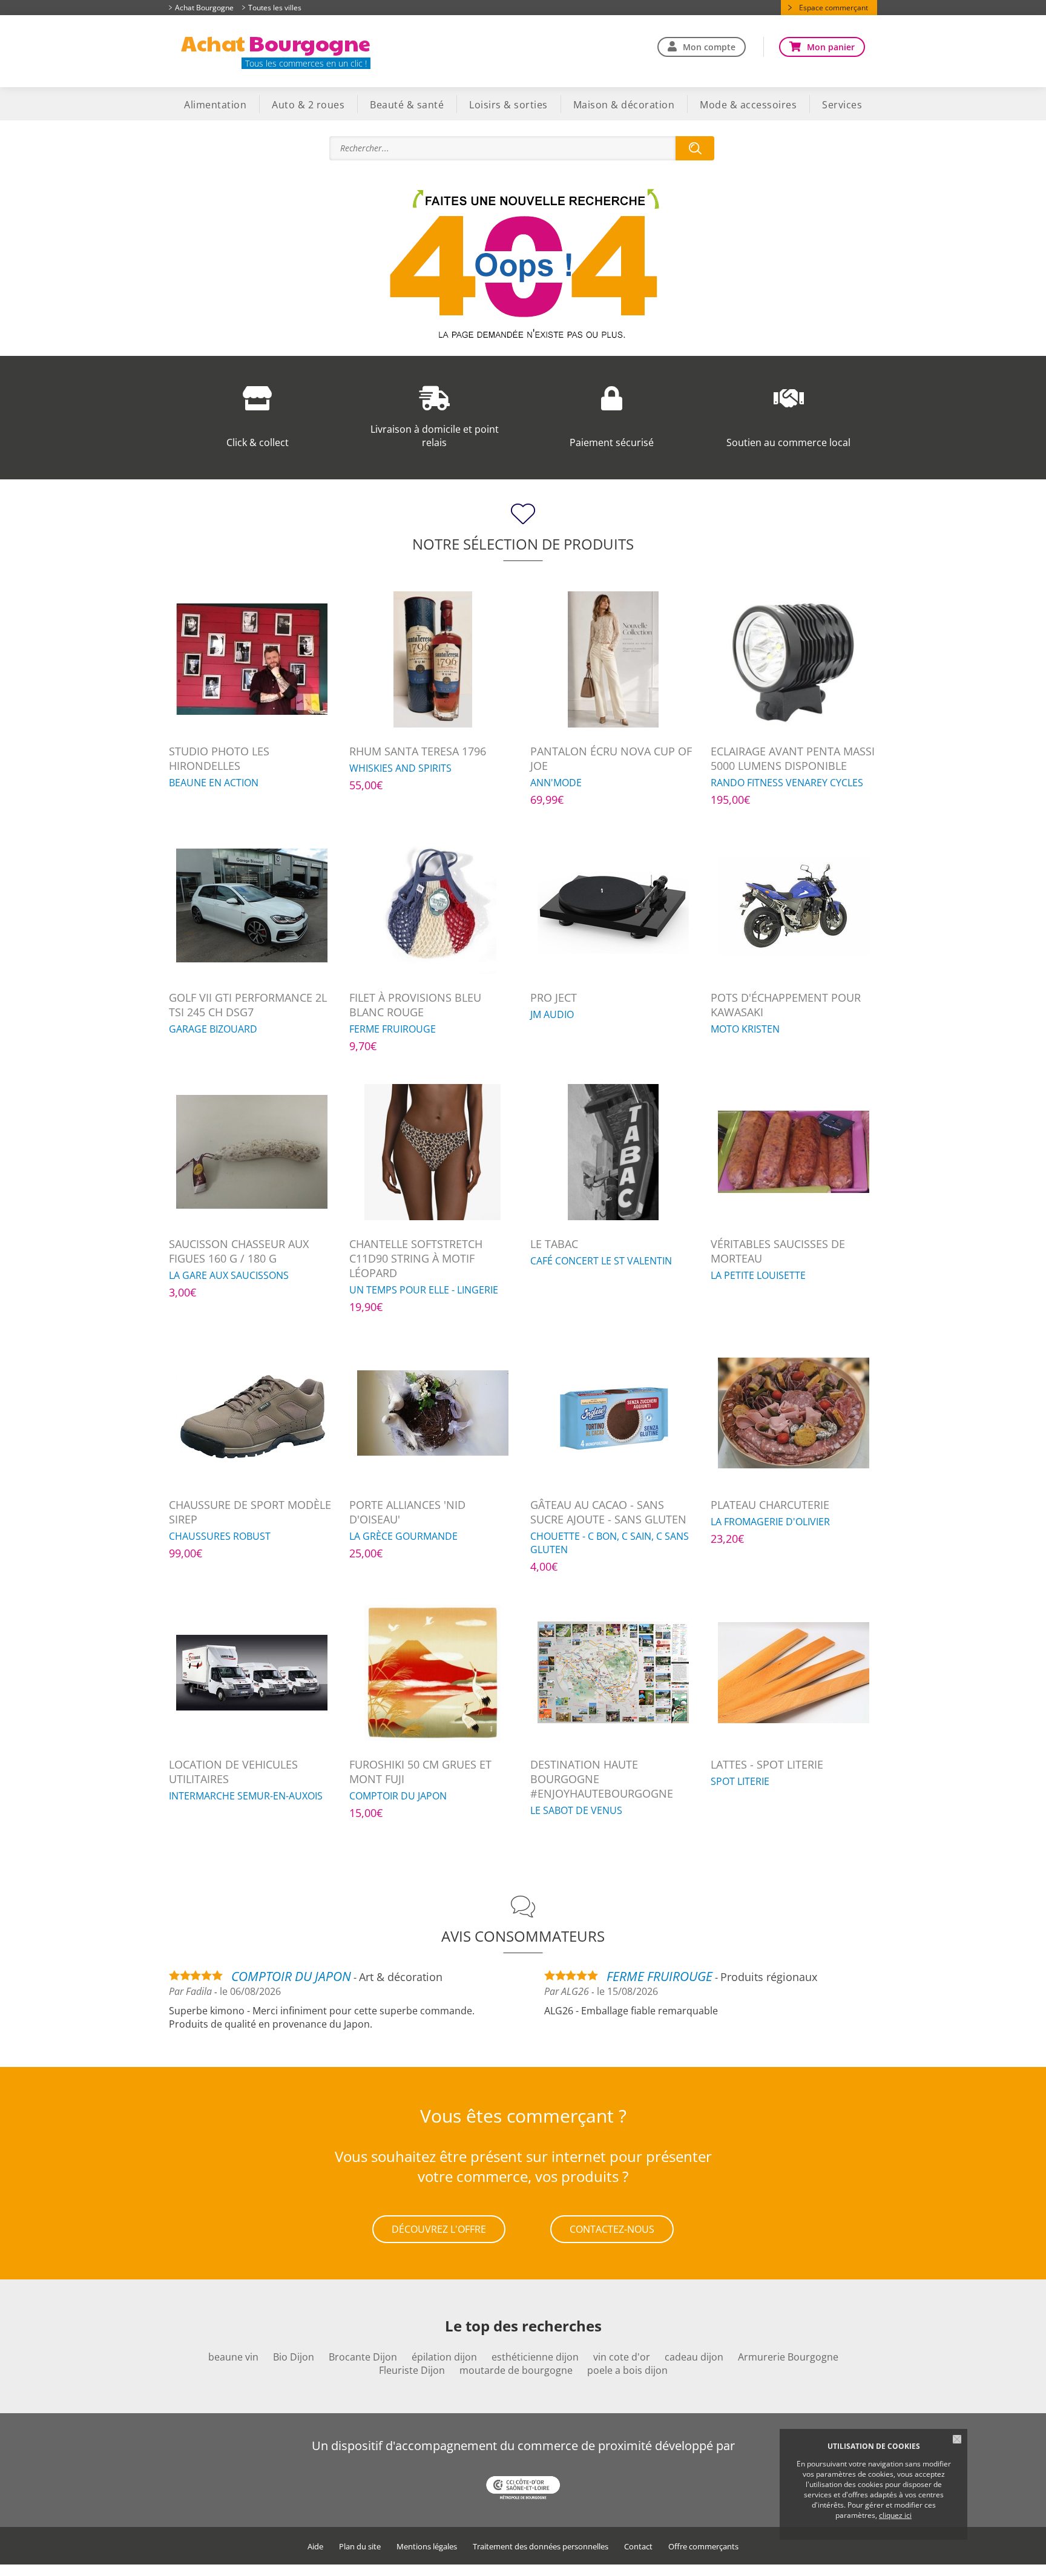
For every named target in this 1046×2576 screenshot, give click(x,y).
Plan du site (360, 2547)
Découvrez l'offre (439, 2229)
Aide (315, 2547)
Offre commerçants (703, 2547)
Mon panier (831, 47)
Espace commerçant (834, 8)
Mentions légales (427, 2547)
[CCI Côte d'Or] (523, 2489)
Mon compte (709, 47)
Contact (638, 2547)
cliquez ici (895, 2515)
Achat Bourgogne (204, 8)
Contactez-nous (612, 2229)
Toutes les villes (275, 8)
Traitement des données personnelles (541, 2547)
